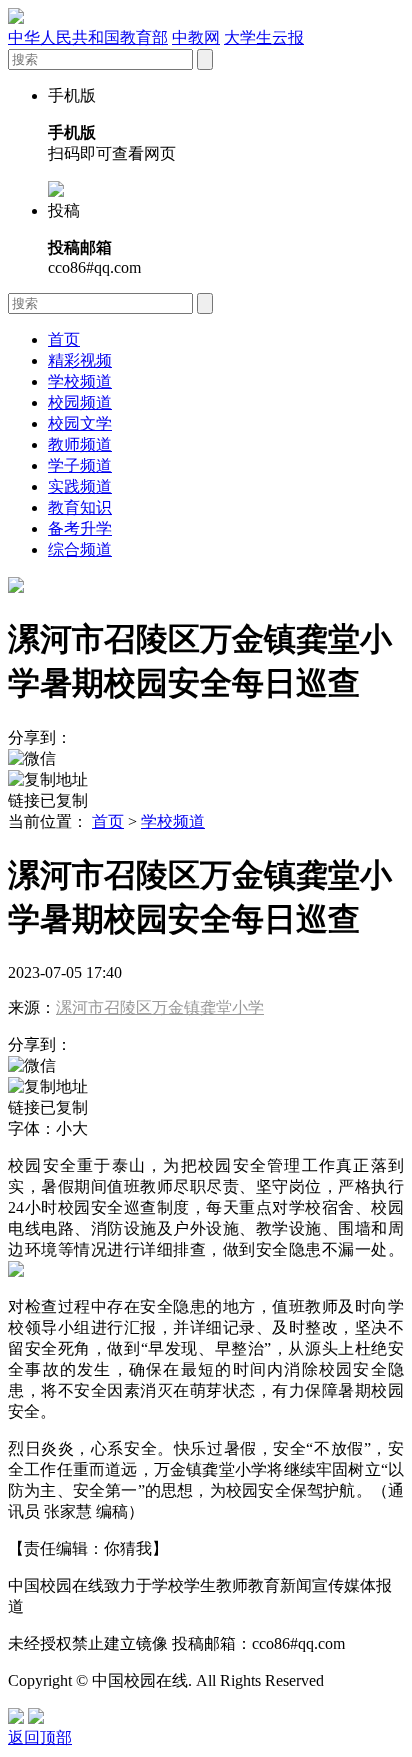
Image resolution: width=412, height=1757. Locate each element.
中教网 (196, 37)
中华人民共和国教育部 (88, 37)
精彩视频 (80, 360)
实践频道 (80, 486)
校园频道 (80, 402)
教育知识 (80, 507)
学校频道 (80, 381)
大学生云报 (264, 37)
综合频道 (80, 549)
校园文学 (80, 423)
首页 (64, 339)
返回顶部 (40, 1737)
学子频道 (80, 465)
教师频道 (80, 444)
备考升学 (80, 528)
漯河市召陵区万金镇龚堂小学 (160, 1007)
